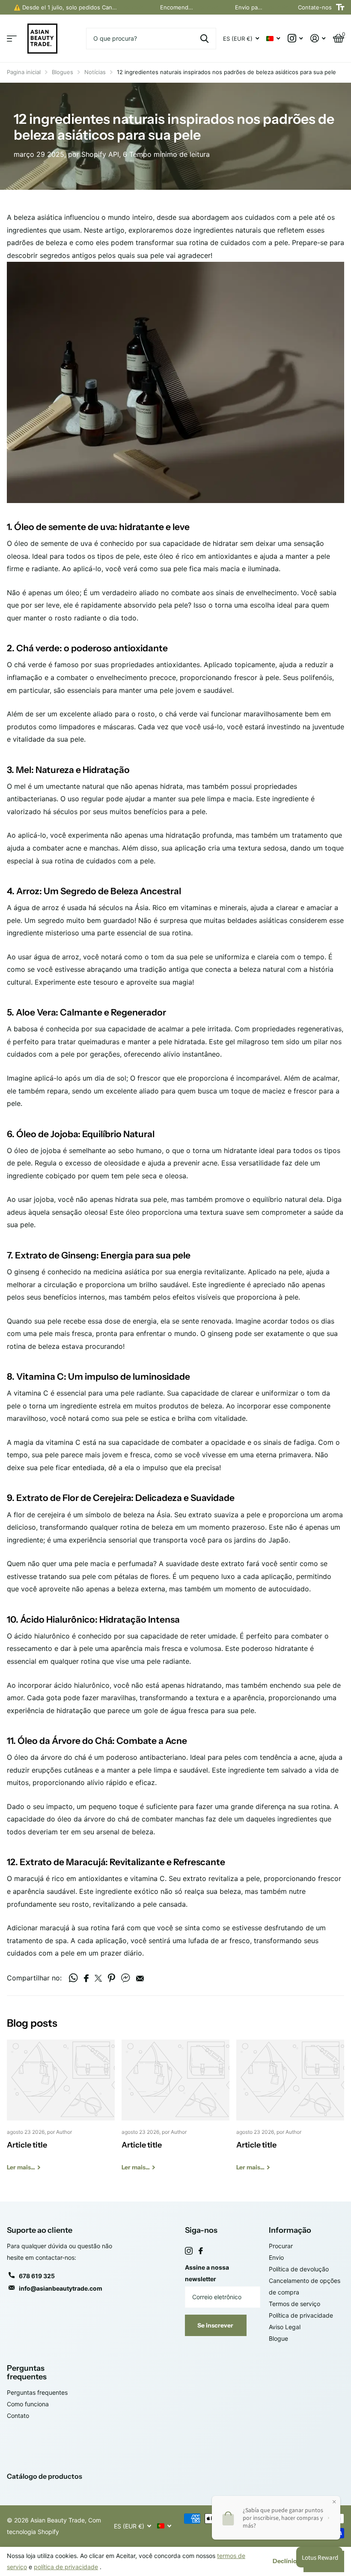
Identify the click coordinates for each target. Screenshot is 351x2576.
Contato (18, 2416)
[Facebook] (201, 2251)
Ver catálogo (12, 39)
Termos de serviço (294, 2304)
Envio (276, 2257)
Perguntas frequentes (27, 2373)
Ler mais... (135, 7)
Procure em (204, 39)
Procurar (281, 2246)
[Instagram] (189, 2251)
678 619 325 (37, 2276)
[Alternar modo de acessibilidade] (340, 7)
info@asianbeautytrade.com (61, 2288)
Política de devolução (299, 2269)
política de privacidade (66, 2567)
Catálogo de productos (45, 2476)
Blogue (278, 2338)
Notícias (95, 72)
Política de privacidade (301, 2315)
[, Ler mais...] (295, 38)
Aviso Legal (285, 2327)
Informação (290, 2230)
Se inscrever (216, 2325)
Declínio (285, 2561)
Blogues (62, 72)
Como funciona (28, 2404)
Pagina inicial (24, 72)
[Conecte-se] (318, 38)
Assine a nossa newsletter (207, 2273)
